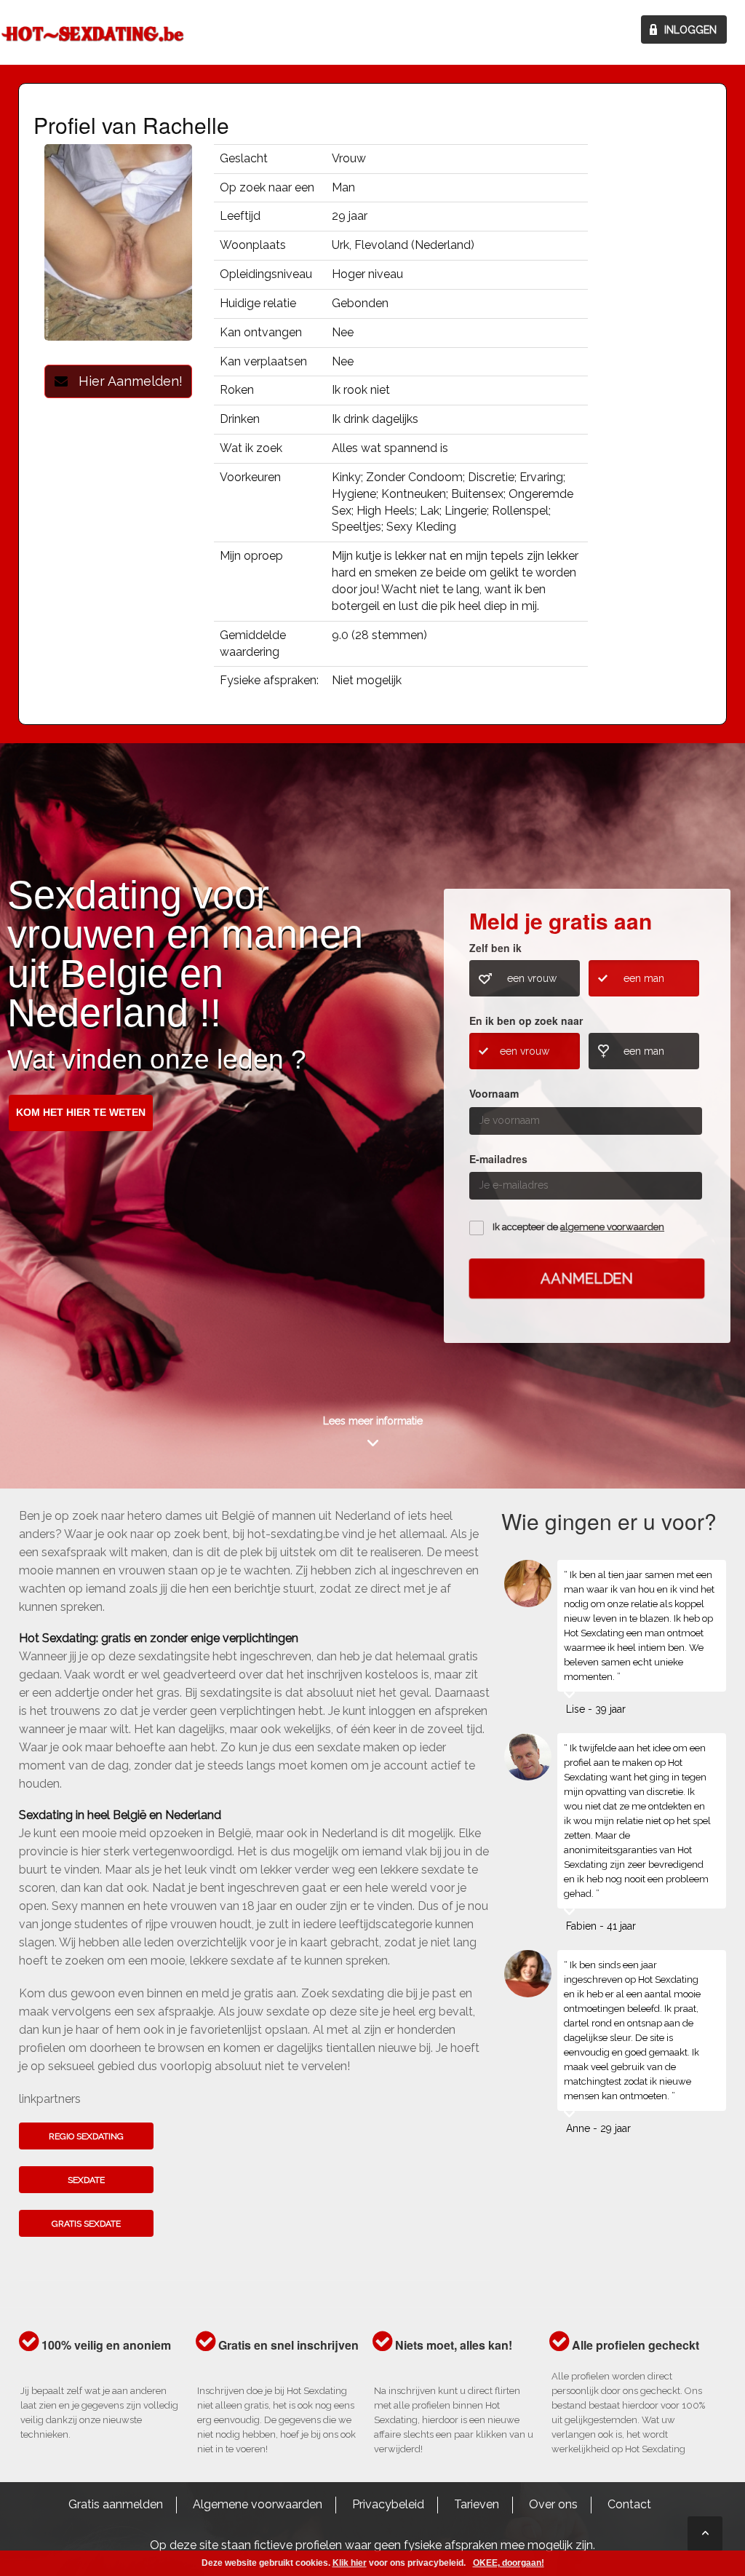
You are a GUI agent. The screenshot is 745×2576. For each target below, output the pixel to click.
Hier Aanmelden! (125, 381)
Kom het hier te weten (81, 1112)
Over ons (553, 2504)
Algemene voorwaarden (258, 2504)
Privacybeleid (388, 2504)
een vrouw (532, 978)
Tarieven (477, 2504)
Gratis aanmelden (116, 2504)
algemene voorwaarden (612, 1227)
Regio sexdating (86, 2136)
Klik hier (350, 2563)
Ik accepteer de (578, 1227)
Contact (629, 2504)
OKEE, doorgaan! (509, 2563)
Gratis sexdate (86, 2224)
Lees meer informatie (373, 1421)
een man (644, 978)
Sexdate (86, 2180)
